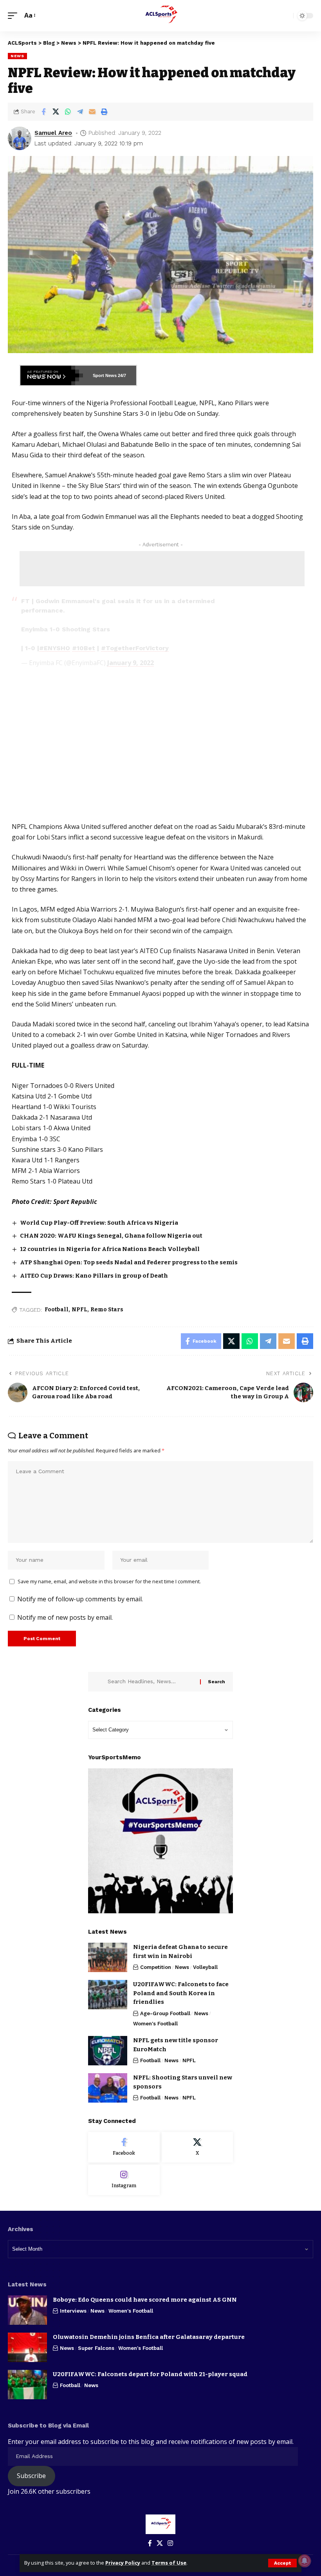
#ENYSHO (55, 648)
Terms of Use (169, 2563)
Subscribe (31, 2476)
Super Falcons (96, 2348)
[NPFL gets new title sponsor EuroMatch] (108, 2051)
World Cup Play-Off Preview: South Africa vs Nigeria (99, 1223)
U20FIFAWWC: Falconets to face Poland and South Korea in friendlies (181, 1993)
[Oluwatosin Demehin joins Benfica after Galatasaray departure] (27, 2347)
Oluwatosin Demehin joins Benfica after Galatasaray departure (149, 2337)
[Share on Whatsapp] (68, 112)
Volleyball (205, 1967)
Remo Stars (107, 1310)
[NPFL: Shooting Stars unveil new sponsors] (108, 2088)
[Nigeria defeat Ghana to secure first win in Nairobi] (108, 1957)
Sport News (105, 375)
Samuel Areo (53, 133)
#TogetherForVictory (135, 648)
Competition (156, 1967)
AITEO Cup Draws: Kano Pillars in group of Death (94, 1276)
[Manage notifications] (305, 2561)
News (17, 56)
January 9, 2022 (131, 663)
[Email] (92, 112)
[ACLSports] (160, 16)
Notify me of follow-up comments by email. (80, 1599)
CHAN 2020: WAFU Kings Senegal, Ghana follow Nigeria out (111, 1236)
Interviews (73, 2311)
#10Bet (84, 648)
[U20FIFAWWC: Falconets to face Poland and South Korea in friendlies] (108, 1995)
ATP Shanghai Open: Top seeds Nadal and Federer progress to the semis (129, 1262)
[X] (197, 2147)
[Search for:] (151, 1682)
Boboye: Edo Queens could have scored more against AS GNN (145, 2300)
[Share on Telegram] (80, 112)
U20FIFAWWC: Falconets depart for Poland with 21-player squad (150, 2374)
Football (57, 1310)
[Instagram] (124, 2180)
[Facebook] (124, 2147)
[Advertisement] (162, 569)
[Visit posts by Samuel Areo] (20, 138)
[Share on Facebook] (43, 112)
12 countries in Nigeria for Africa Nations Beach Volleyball (110, 1249)
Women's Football (155, 2024)
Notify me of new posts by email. (65, 1617)
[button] (282, 2563)
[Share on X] (56, 112)
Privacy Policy (123, 2563)
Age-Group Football (165, 2013)
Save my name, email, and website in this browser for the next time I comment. (109, 1581)
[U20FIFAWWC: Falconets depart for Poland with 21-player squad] (27, 2385)
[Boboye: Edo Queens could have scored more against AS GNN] (27, 2310)
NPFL (79, 1310)
